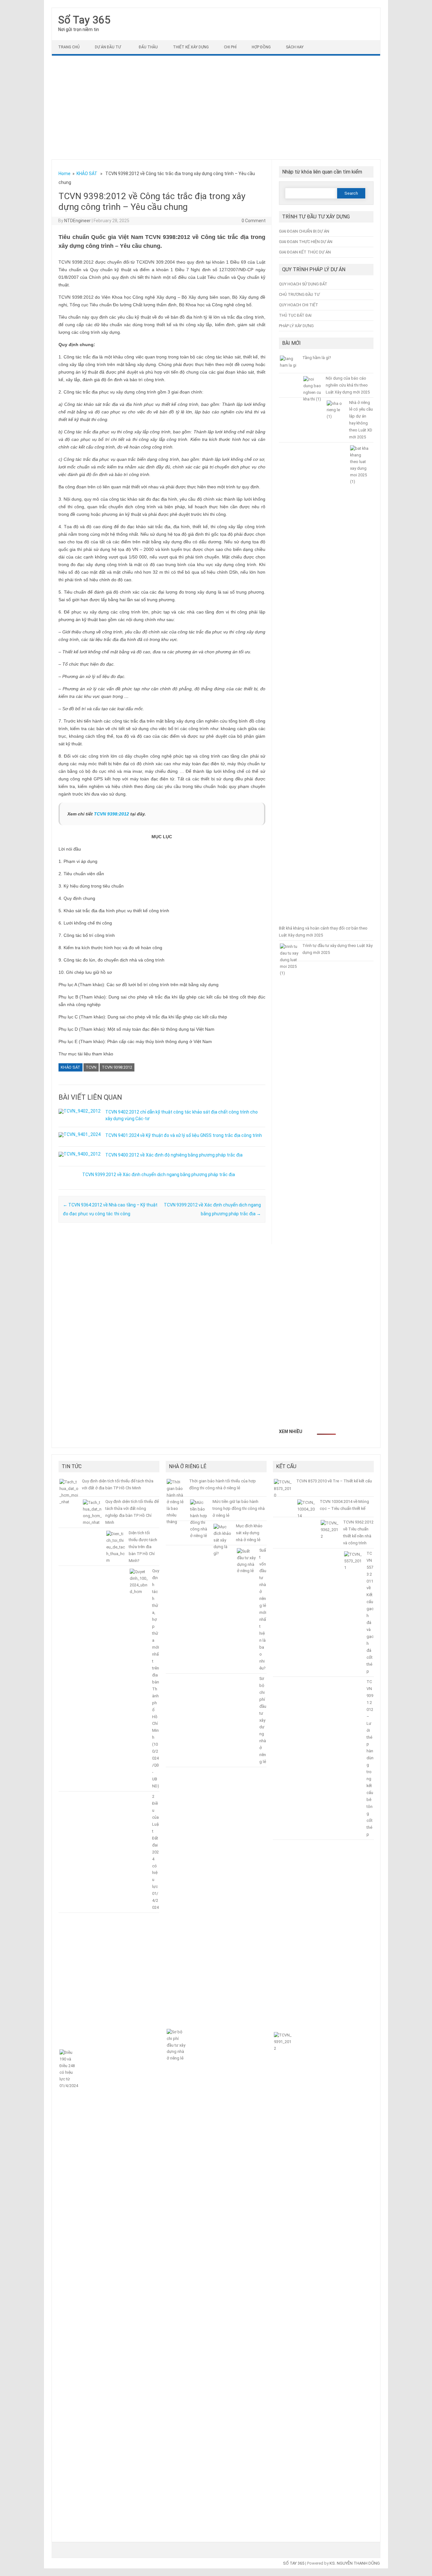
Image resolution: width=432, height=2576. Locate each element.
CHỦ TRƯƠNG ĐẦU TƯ (299, 294)
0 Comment (254, 221)
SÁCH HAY (295, 47)
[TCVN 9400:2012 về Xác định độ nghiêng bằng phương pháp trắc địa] (80, 1154)
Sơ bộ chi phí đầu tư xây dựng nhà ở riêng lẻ (263, 1720)
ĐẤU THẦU (148, 47)
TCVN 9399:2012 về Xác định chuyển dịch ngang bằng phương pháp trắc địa (159, 1175)
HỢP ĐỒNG (261, 47)
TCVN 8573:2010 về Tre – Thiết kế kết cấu (334, 1481)
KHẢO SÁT (87, 174)
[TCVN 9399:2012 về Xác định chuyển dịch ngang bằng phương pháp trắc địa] (68, 1187)
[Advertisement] (216, 107)
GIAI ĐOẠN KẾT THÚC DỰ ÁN (305, 252)
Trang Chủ (69, 47)
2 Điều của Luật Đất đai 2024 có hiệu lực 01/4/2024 (155, 1852)
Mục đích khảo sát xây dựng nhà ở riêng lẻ (249, 1533)
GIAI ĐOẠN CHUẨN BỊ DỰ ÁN (304, 231)
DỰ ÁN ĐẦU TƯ (108, 47)
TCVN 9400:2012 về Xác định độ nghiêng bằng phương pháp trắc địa (174, 1155)
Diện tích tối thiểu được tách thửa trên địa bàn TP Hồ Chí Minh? (143, 1547)
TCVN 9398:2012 (111, 814)
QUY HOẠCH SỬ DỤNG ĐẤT (303, 284)
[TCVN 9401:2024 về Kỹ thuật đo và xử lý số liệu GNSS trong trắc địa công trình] (80, 1134)
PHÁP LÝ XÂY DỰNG (296, 326)
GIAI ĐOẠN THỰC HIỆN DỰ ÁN (306, 242)
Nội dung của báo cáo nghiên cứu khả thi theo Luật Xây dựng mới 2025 (348, 385)
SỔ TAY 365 (294, 2563)
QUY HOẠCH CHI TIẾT (299, 305)
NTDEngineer (77, 221)
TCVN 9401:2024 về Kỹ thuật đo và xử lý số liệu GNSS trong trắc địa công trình (184, 1135)
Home (65, 174)
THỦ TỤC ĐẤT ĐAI (295, 315)
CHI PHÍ (230, 47)
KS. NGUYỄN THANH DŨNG (355, 2563)
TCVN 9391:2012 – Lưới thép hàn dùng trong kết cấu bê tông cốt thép (370, 1758)
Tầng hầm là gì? (317, 358)
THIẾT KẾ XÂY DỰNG (191, 47)
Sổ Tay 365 (84, 20)
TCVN (91, 1067)
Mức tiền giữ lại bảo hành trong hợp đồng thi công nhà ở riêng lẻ (239, 1508)
